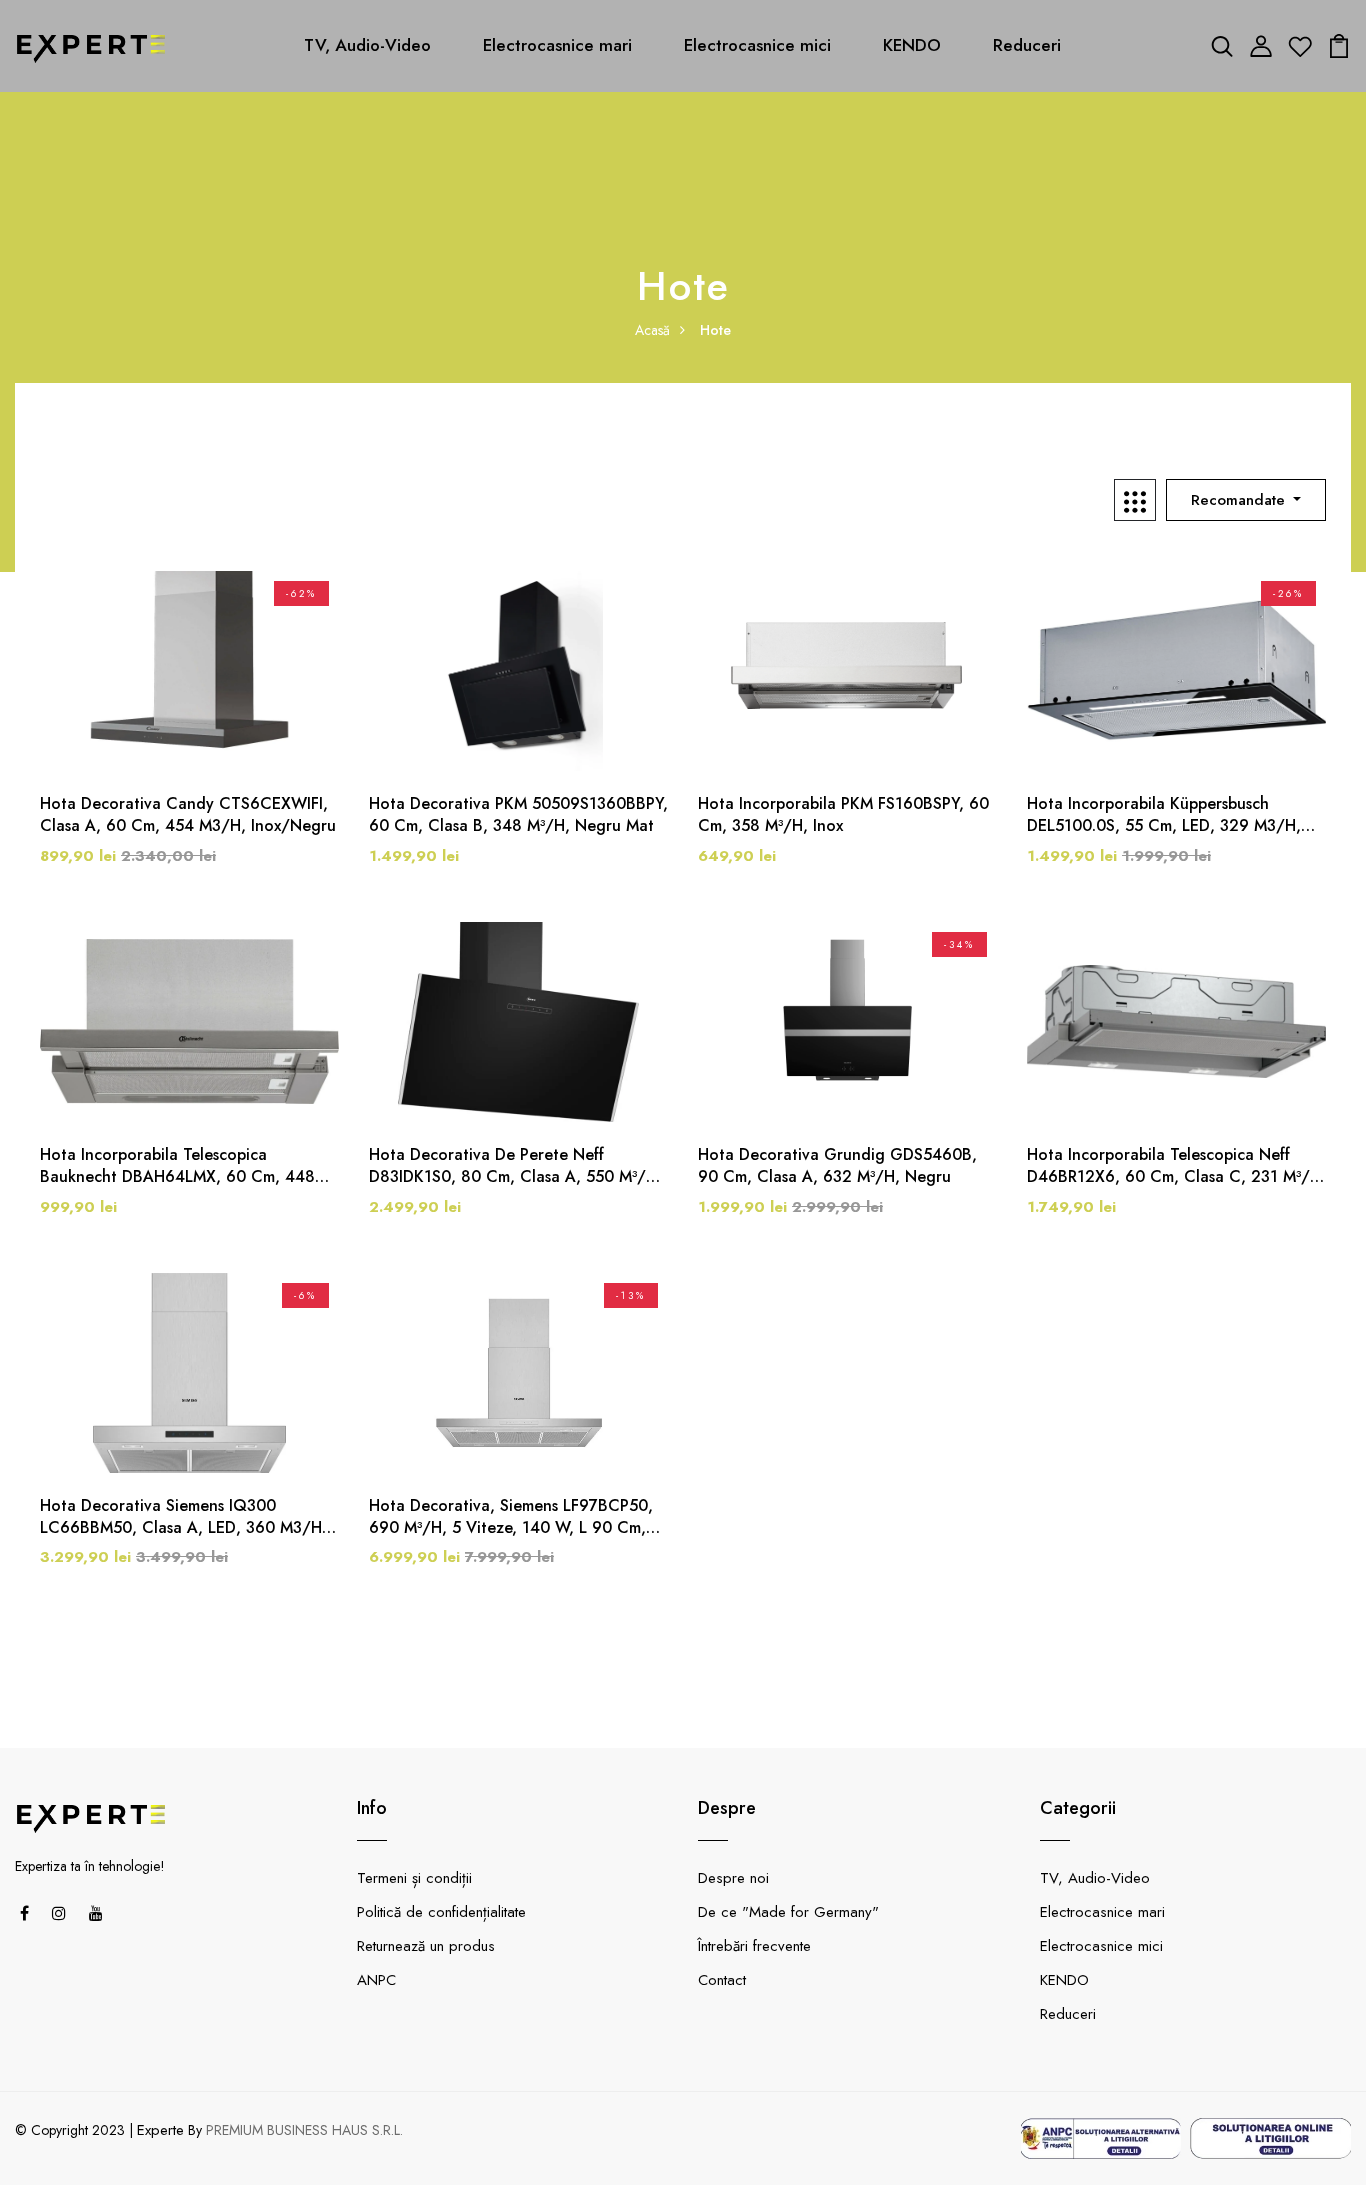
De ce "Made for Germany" (788, 1912)
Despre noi (733, 1878)
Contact (722, 1980)
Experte (160, 2130)
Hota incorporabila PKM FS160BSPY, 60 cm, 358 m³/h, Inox (843, 815)
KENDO (912, 45)
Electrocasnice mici (757, 45)
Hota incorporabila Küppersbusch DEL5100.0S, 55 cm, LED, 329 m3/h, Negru (1164, 815)
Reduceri (1027, 45)
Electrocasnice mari (557, 45)
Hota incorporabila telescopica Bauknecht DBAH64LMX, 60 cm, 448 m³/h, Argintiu (177, 1166)
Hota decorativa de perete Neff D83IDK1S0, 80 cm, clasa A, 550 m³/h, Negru (515, 1166)
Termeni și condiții (414, 1878)
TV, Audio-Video (367, 45)
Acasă (652, 330)
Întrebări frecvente (754, 1946)
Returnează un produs (426, 1946)
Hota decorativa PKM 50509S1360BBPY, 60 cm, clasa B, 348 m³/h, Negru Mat (518, 815)
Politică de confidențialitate (441, 1912)
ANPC (376, 1980)
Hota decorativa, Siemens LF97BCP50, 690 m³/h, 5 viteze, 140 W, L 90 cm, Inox (511, 1517)
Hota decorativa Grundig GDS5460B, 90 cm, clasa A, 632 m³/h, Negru (837, 1166)
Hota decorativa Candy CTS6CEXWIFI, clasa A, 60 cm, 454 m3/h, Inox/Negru (188, 815)
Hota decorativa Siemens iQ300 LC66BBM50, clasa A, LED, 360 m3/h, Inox (183, 1517)
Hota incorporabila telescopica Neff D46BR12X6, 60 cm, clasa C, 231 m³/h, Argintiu (1176, 1166)
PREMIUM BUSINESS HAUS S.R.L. (304, 2130)
